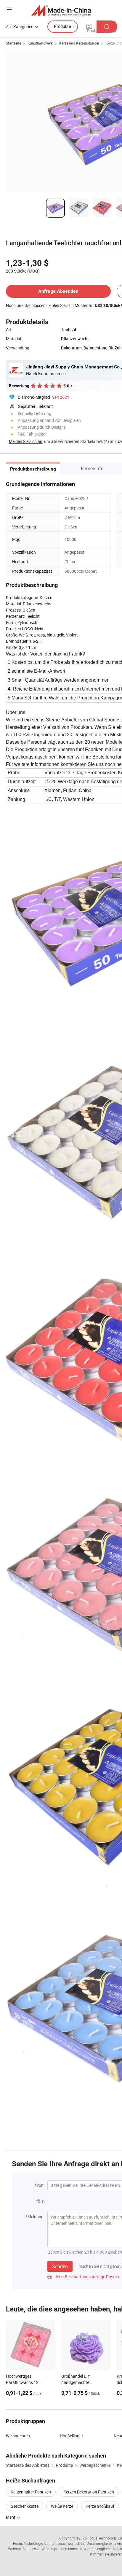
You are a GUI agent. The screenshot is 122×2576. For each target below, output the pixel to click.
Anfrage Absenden (58, 291)
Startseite (13, 43)
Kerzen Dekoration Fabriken (89, 2492)
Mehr (11, 2517)
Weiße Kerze (62, 2506)
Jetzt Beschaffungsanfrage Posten (83, 2277)
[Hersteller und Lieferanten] (61, 10)
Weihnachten (18, 2436)
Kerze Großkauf (100, 2506)
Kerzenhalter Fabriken (31, 2492)
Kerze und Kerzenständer (79, 43)
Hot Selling (70, 2436)
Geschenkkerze (25, 2506)
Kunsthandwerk (40, 43)
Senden (60, 2266)
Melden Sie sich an (26, 441)
